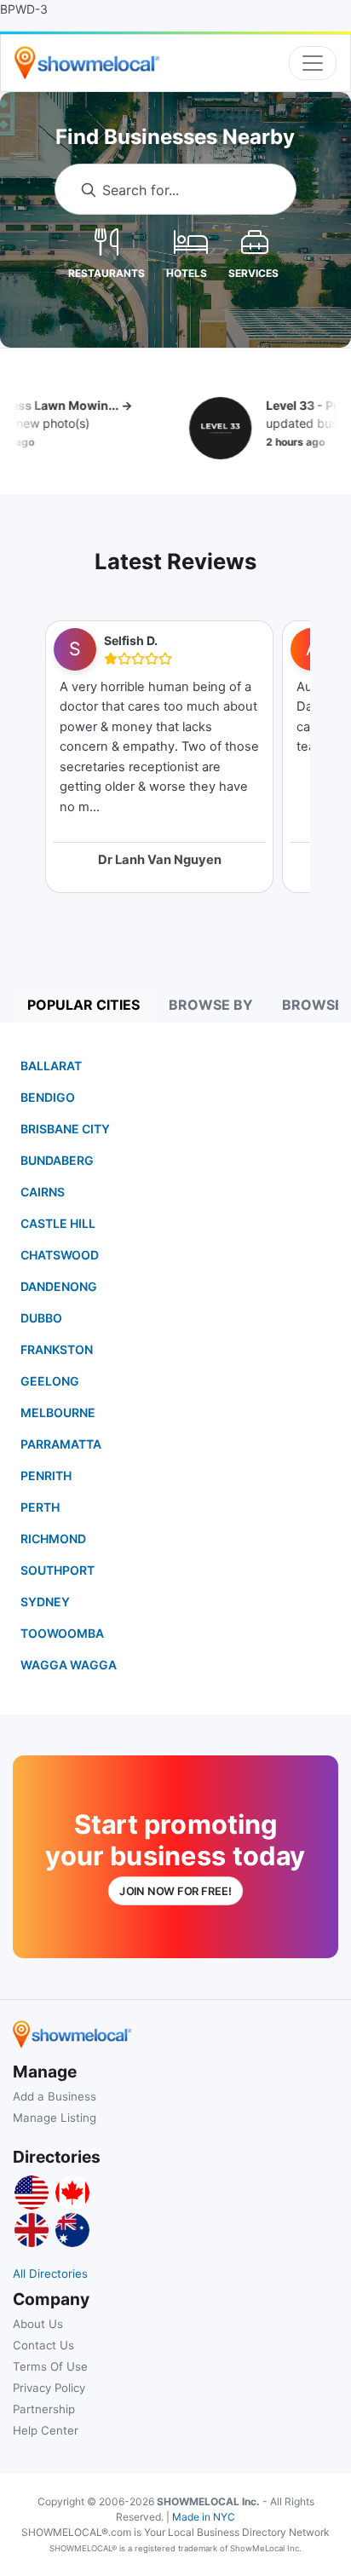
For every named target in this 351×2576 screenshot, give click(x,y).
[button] (106, 241)
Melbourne (58, 1412)
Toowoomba (62, 1633)
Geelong (50, 1381)
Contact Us (43, 2345)
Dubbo (41, 1318)
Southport (58, 1570)
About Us (38, 2324)
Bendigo (48, 1097)
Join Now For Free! (175, 1891)
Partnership (44, 2409)
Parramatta (61, 1444)
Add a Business (55, 2096)
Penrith (46, 1475)
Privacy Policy (49, 2388)
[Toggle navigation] (313, 63)
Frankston (57, 1349)
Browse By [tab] (211, 1005)
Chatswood (60, 1255)
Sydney (45, 1602)
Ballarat (51, 1066)
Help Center (46, 2430)
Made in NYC (204, 2517)
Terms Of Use (50, 2366)
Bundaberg (57, 1160)
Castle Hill (58, 1223)
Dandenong (59, 1286)
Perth (40, 1507)
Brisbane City (65, 1129)
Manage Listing (55, 2118)
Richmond (53, 1539)
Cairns (43, 1192)
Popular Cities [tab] (83, 1005)
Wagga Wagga (69, 1665)
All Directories (50, 2273)
